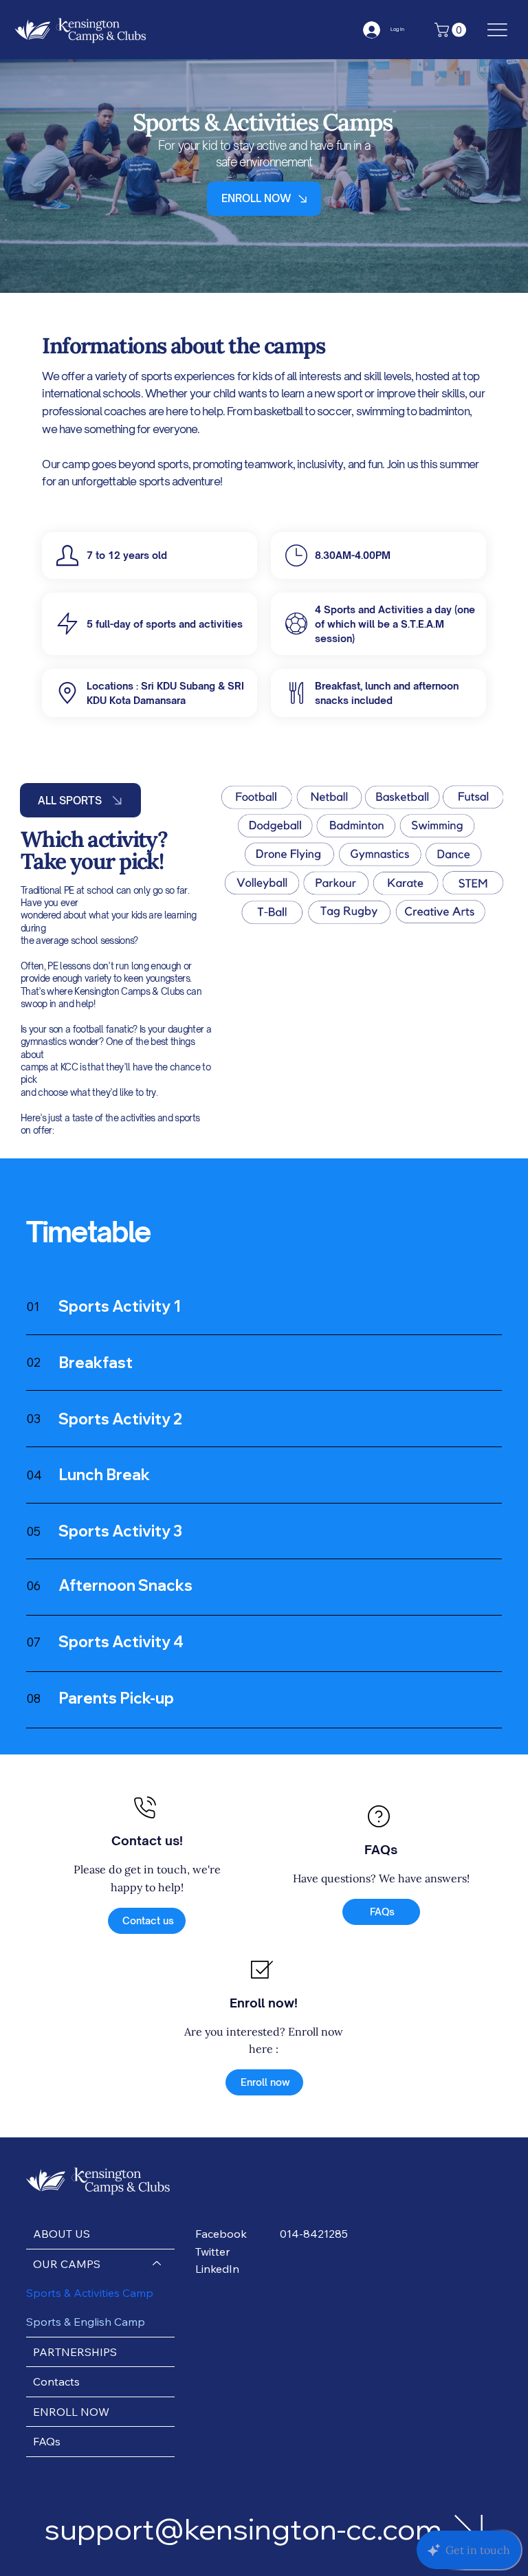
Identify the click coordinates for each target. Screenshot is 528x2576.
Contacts (56, 2381)
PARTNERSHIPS (75, 2352)
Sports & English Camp (86, 2322)
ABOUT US (62, 2234)
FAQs (47, 2441)
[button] (452, 30)
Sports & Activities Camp (90, 2293)
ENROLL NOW (71, 2412)
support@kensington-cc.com (243, 2529)
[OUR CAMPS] (157, 2264)
